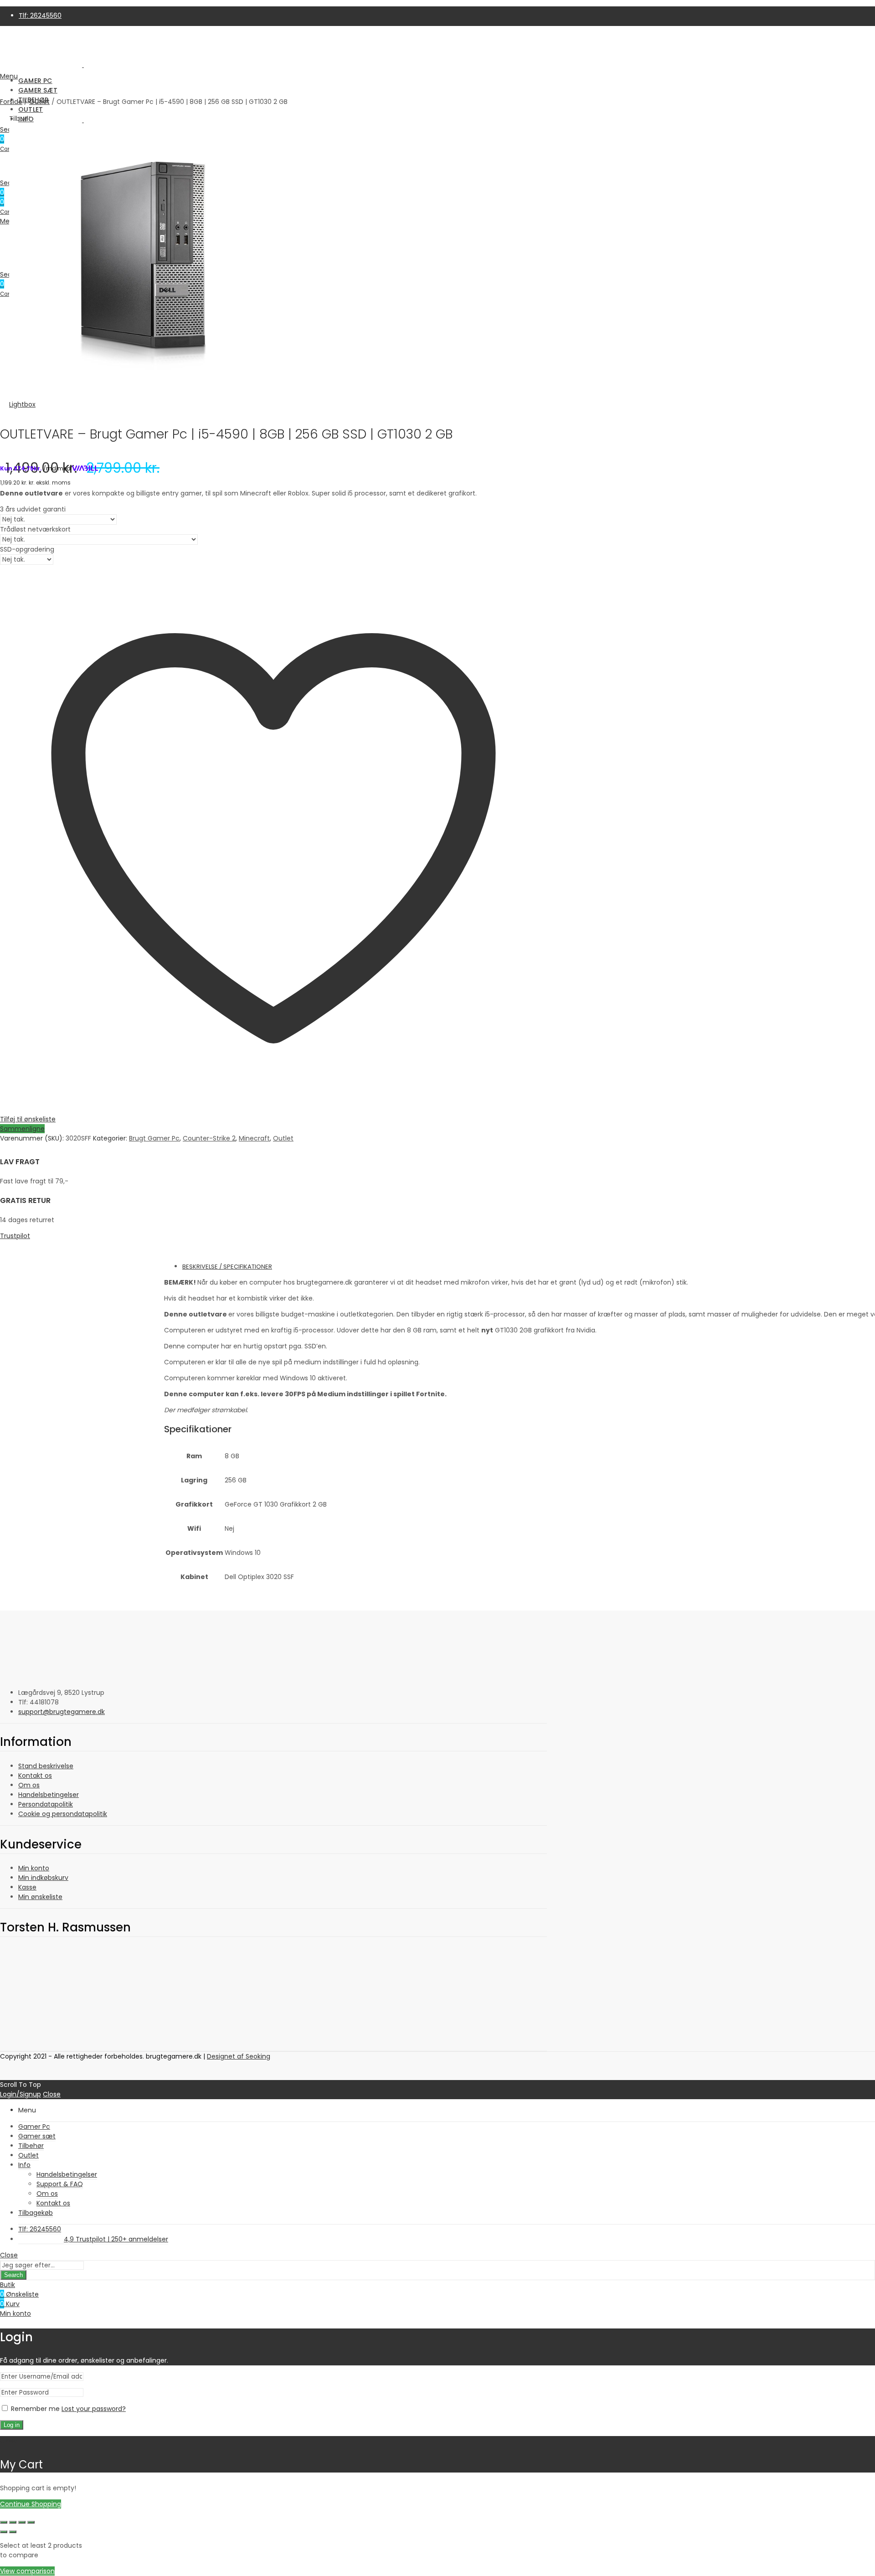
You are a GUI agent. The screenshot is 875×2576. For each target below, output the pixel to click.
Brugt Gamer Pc (154, 1138)
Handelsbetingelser (49, 1795)
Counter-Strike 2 (209, 1138)
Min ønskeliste (40, 1897)
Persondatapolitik (46, 1804)
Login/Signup (21, 2094)
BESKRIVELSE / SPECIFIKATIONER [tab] (227, 1267)
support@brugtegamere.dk (62, 1712)
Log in (12, 2425)
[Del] (22, 2522)
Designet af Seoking (239, 2056)
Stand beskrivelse (46, 1766)
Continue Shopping (31, 2504)
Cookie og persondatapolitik (63, 1814)
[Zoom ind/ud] (4, 2522)
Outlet (283, 1138)
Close (52, 2094)
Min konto (34, 1868)
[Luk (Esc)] (31, 2522)
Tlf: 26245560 (40, 15)
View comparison (27, 2571)
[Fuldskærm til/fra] (13, 2522)
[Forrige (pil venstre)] (4, 2532)
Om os (29, 1785)
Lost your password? (94, 2409)
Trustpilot (15, 1236)
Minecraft (254, 1138)
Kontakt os (35, 1776)
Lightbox (22, 404)
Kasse (27, 1887)
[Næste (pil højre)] (13, 2532)
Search (13, 2275)
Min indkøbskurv (43, 1878)
